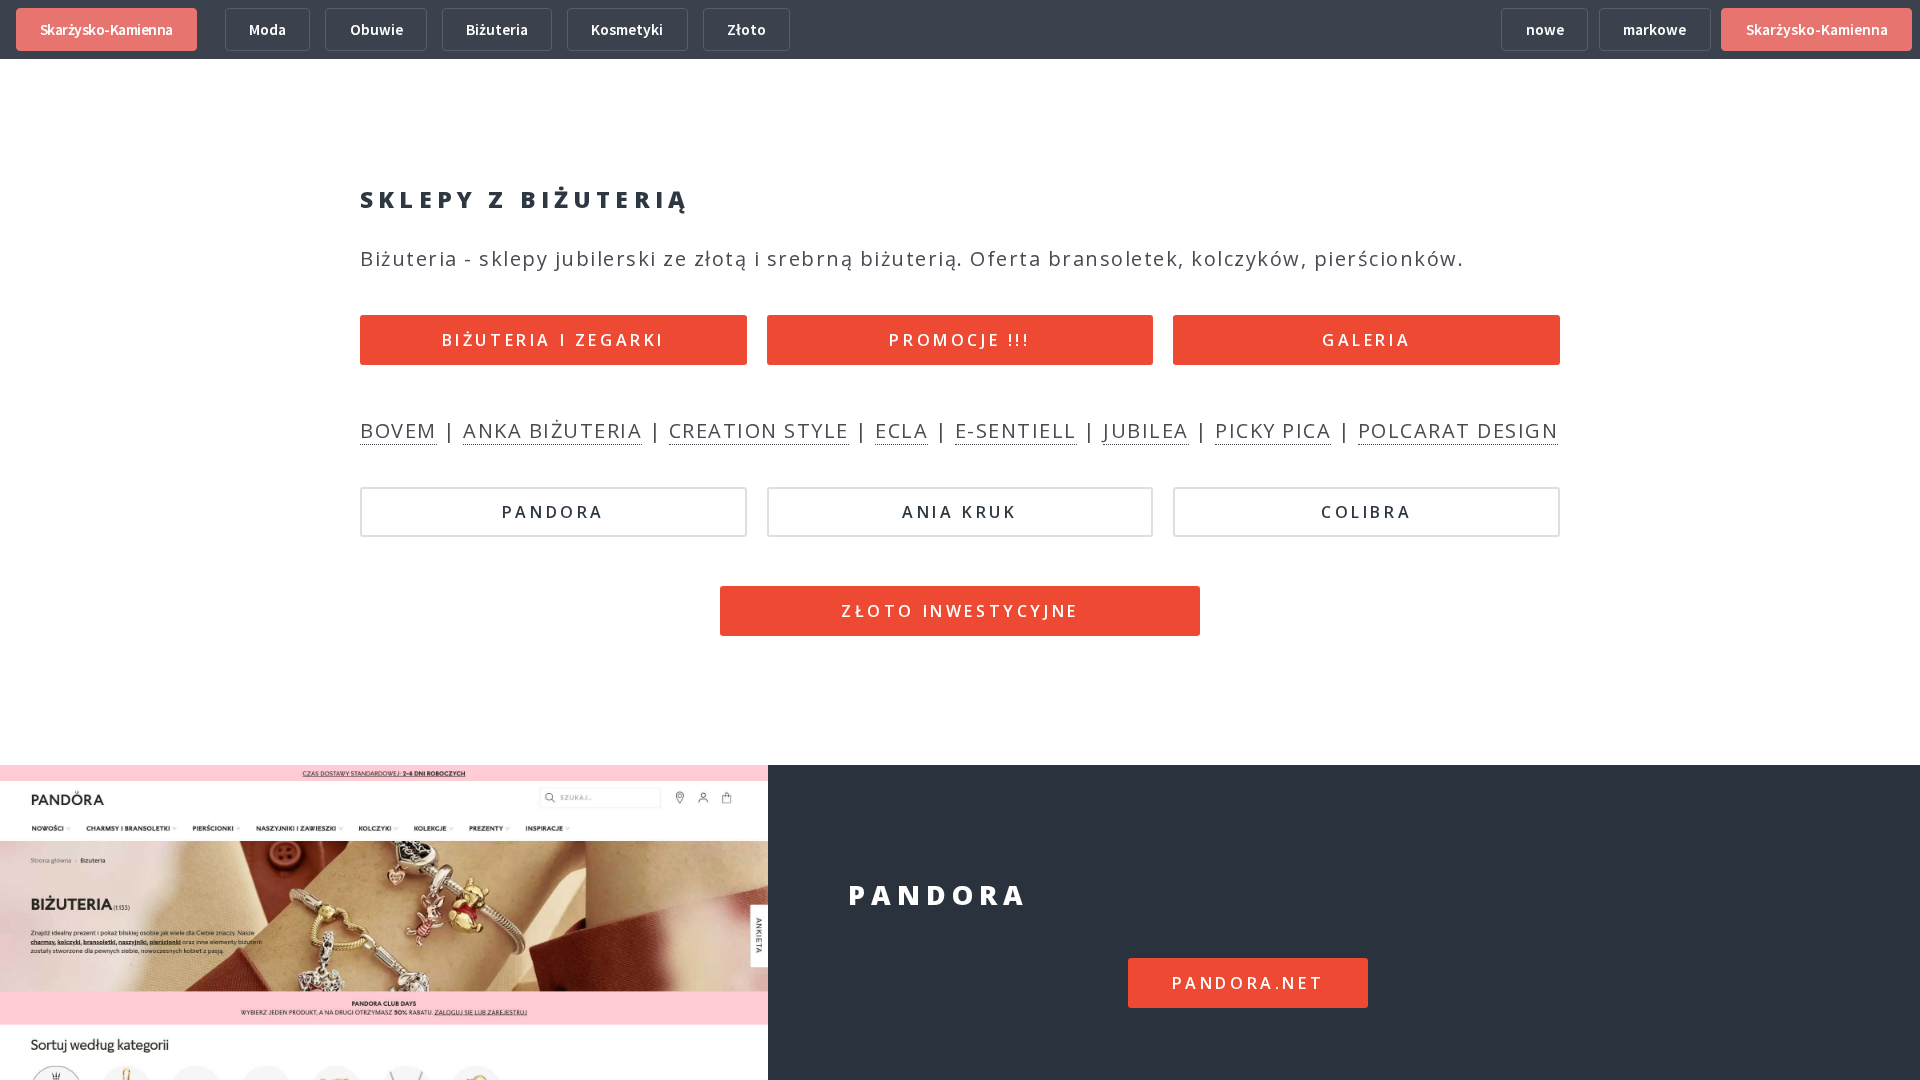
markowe (1654, 29)
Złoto (746, 29)
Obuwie (376, 29)
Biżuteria (497, 29)
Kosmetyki (627, 29)
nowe (1545, 29)
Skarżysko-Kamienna (106, 29)
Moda (267, 29)
